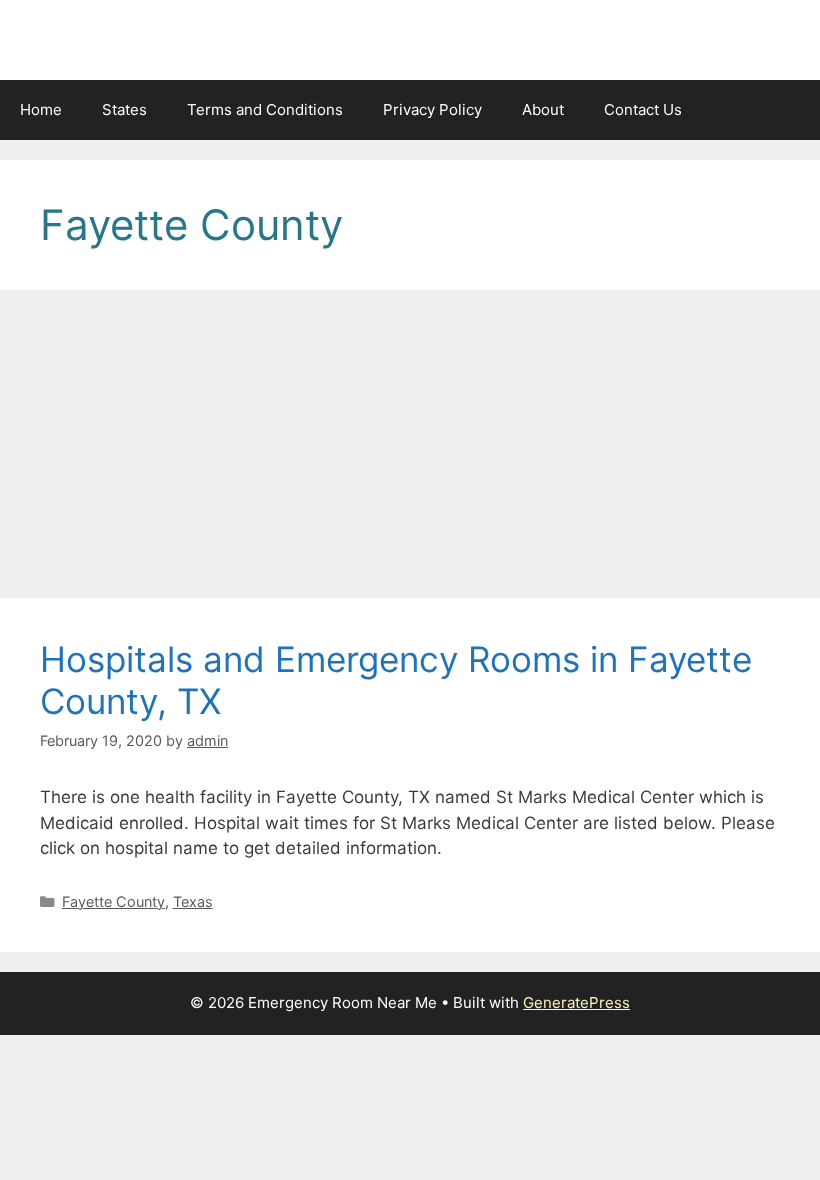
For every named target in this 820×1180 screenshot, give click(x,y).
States (124, 109)
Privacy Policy (432, 109)
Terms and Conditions (265, 109)
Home (41, 109)
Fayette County (113, 901)
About (543, 109)
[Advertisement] (410, 450)
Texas (193, 901)
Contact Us (643, 109)
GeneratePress (576, 1002)
